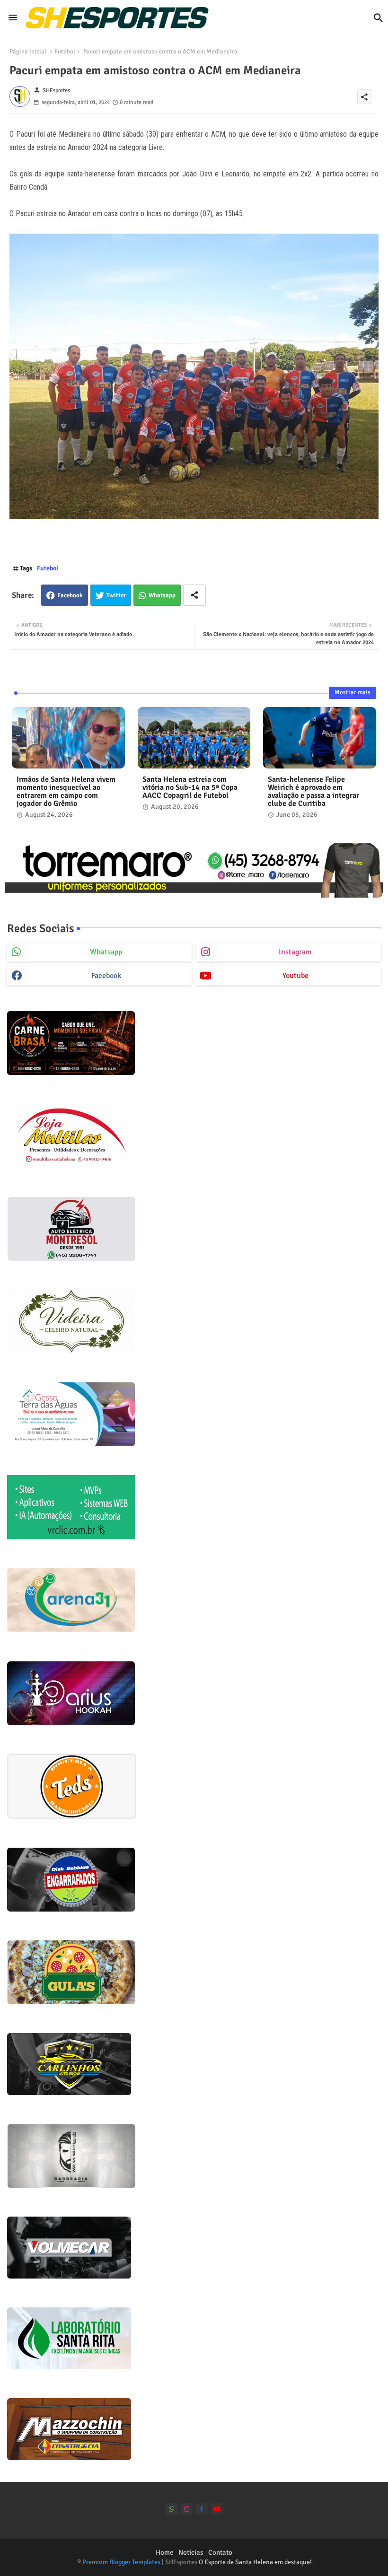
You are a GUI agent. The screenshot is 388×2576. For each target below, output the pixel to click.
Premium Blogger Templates (121, 2562)
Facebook (70, 595)
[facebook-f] (202, 2509)
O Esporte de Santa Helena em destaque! (255, 2562)
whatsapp (106, 952)
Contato (220, 2552)
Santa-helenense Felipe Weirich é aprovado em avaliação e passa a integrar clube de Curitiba (313, 792)
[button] (379, 18)
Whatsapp (162, 595)
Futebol (65, 52)
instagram (295, 952)
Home (165, 2552)
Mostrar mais (353, 692)
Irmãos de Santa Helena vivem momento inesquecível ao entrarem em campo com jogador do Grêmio (66, 792)
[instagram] (187, 2509)
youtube (295, 976)
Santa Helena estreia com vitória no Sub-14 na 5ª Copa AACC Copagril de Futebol (190, 788)
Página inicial (28, 52)
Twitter (116, 595)
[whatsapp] (172, 2509)
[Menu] (13, 17)
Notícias (191, 2552)
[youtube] (217, 2509)
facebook (106, 976)
